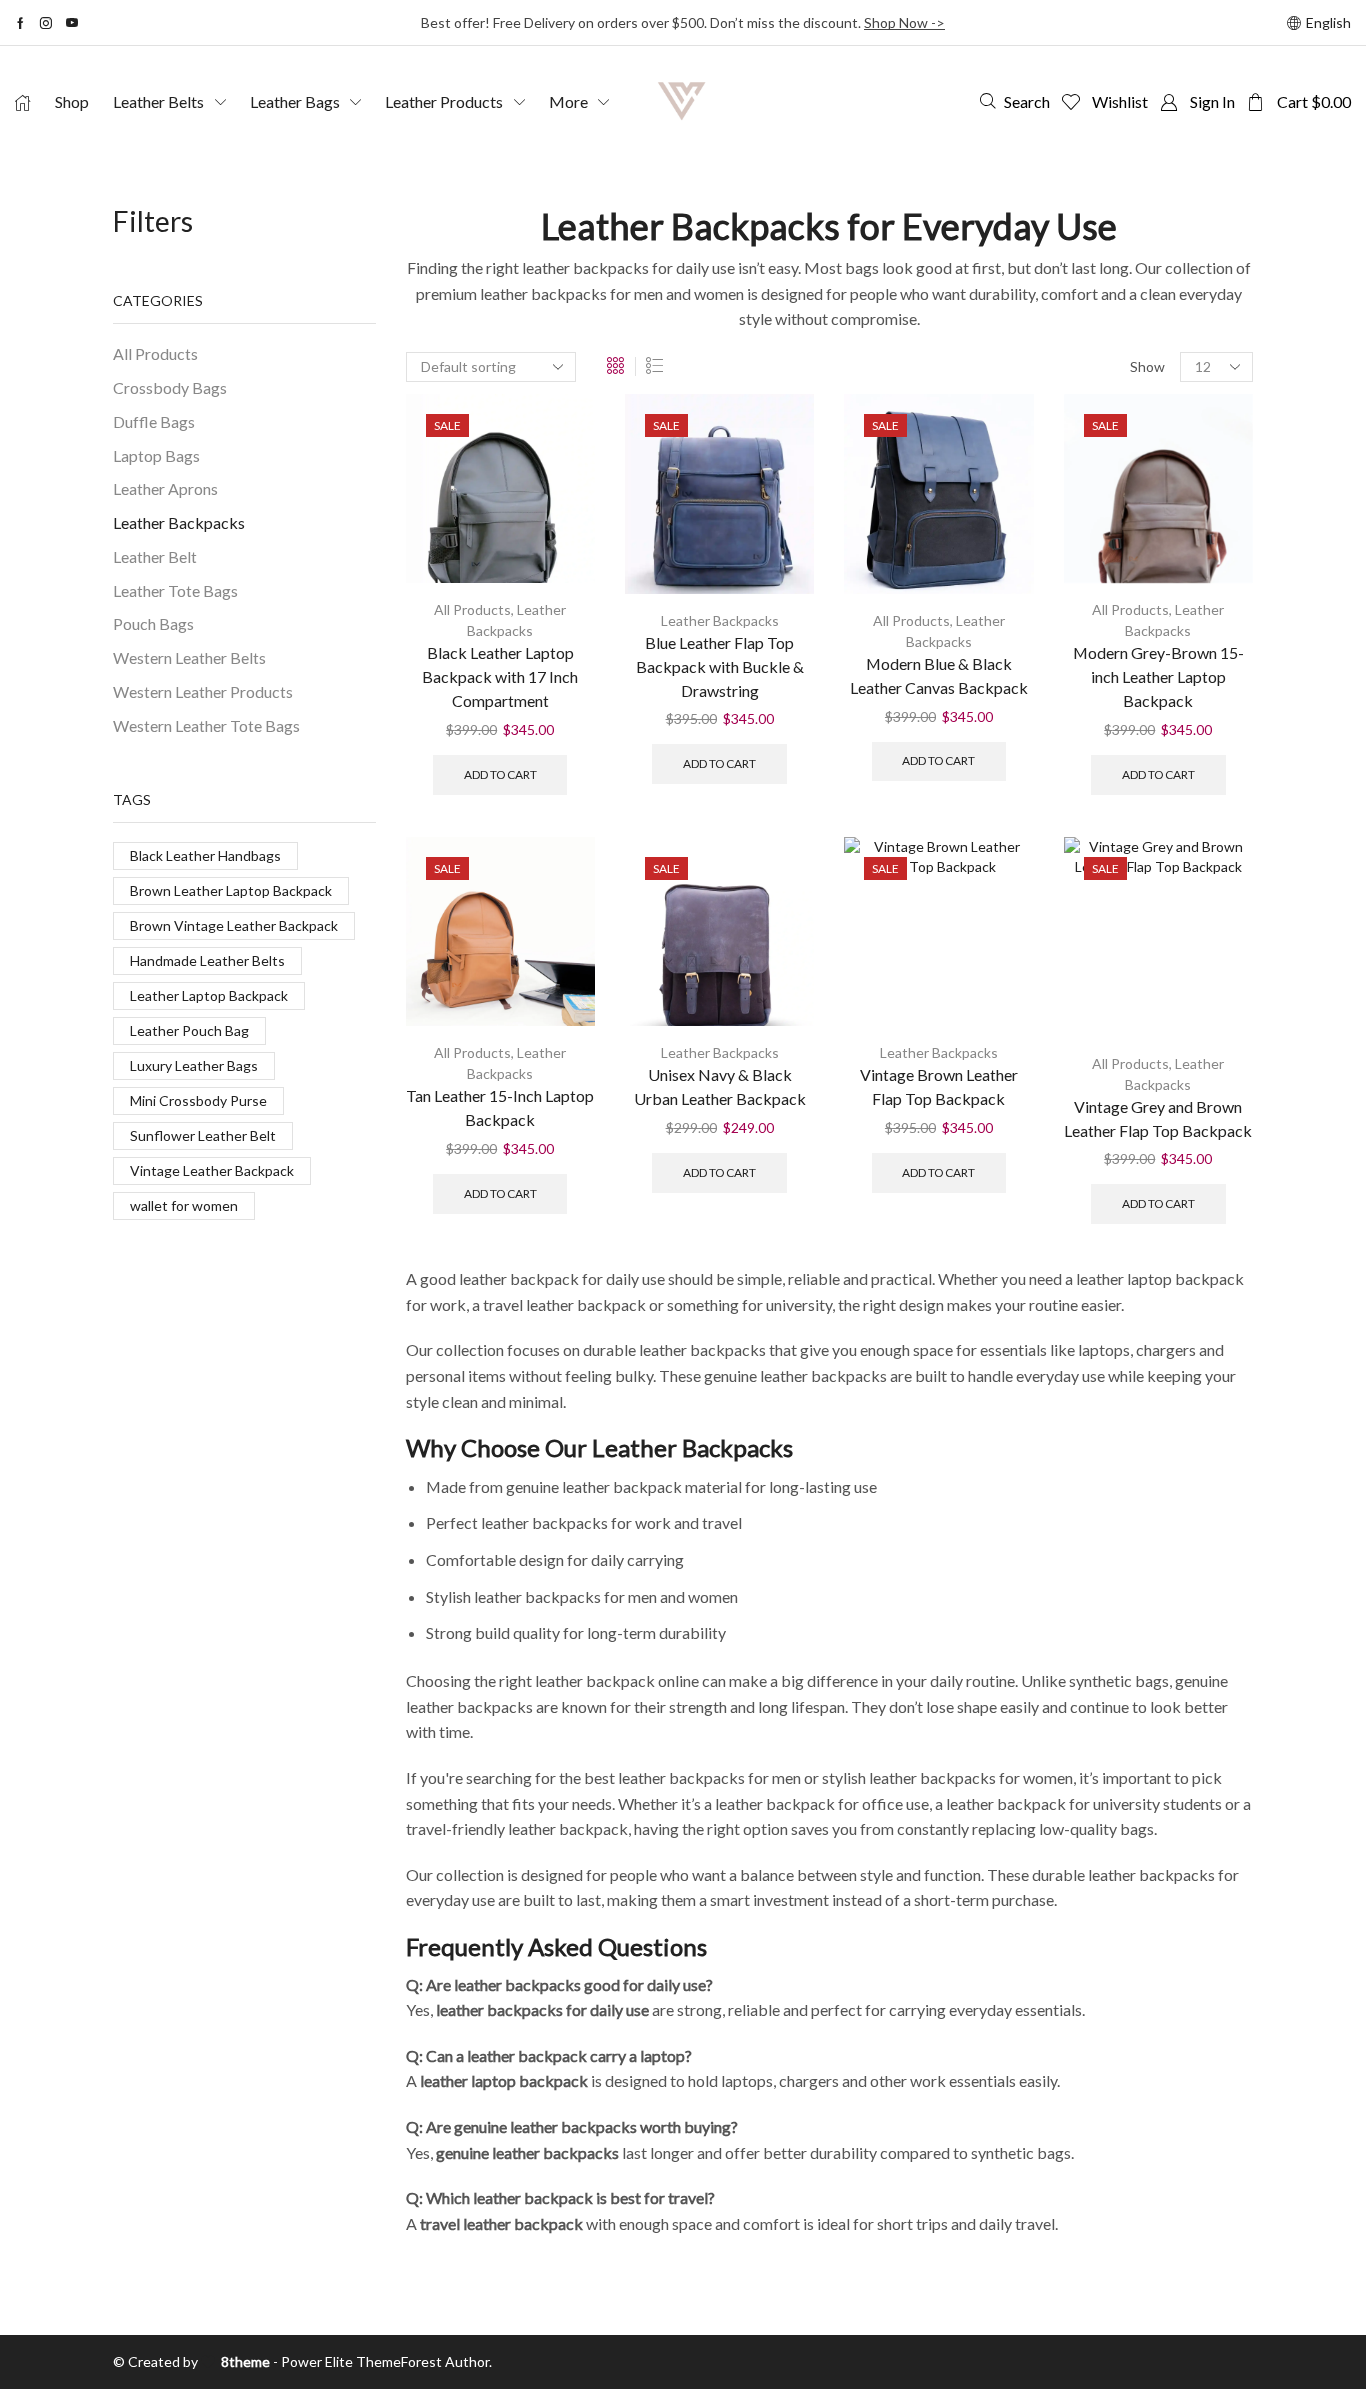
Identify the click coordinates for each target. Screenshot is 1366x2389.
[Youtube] (72, 23)
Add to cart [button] (500, 774)
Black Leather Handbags (205, 855)
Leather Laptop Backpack (209, 995)
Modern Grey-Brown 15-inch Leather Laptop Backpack (1158, 676)
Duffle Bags (154, 421)
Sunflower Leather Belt (203, 1135)
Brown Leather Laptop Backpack (231, 890)
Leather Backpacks (720, 620)
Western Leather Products (203, 691)
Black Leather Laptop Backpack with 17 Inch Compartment (500, 676)
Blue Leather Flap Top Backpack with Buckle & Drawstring (720, 666)
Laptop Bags (156, 455)
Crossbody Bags (170, 387)
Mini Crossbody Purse (198, 1100)
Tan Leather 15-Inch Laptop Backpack (500, 1107)
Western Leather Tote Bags (206, 725)
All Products (472, 609)
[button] (1015, 101)
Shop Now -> (904, 22)
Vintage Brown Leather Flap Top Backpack (939, 1086)
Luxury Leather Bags (194, 1065)
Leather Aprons (165, 488)
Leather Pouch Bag (189, 1030)
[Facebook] (20, 23)
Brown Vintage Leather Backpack (234, 925)
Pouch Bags (153, 623)
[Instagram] (46, 23)
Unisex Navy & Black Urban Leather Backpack (720, 1086)
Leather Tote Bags (175, 590)
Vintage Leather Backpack (212, 1170)
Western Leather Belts (189, 657)
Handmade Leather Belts (207, 960)
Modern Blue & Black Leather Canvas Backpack (939, 675)
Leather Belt (155, 556)
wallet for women (184, 1205)
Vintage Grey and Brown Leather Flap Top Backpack (1158, 1118)
